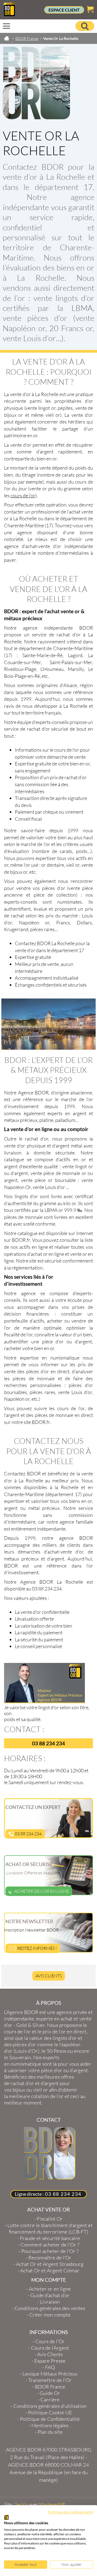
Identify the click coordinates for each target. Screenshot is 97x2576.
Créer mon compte (50, 2315)
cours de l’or (23, 495)
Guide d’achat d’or (50, 2295)
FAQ (50, 2367)
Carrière (50, 2400)
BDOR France (50, 2387)
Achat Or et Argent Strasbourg (50, 2264)
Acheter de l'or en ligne (42, 1891)
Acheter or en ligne (50, 2289)
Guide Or (50, 2393)
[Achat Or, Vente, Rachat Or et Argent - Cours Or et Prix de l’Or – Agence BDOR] (9, 15)
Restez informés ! (37, 1948)
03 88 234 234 (28, 1834)
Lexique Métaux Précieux (50, 2374)
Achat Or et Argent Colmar (50, 2270)
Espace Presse (50, 2361)
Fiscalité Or (50, 2219)
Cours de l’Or (50, 2341)
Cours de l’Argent (50, 2348)
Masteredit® (52, 2504)
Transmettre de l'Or (50, 2380)
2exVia (21, 2504)
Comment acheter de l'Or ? (50, 2245)
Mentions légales (50, 2425)
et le (45, 2031)
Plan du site (50, 2432)
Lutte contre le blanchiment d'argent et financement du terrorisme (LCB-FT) (50, 2228)
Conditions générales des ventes (50, 2308)
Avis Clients (49, 1976)
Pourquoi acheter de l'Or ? (50, 2251)
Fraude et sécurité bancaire (50, 2238)
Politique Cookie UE (50, 2412)
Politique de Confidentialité (50, 2419)
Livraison (50, 2302)
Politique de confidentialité (70, 2512)
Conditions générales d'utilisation (50, 2406)
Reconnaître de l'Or (50, 2258)
